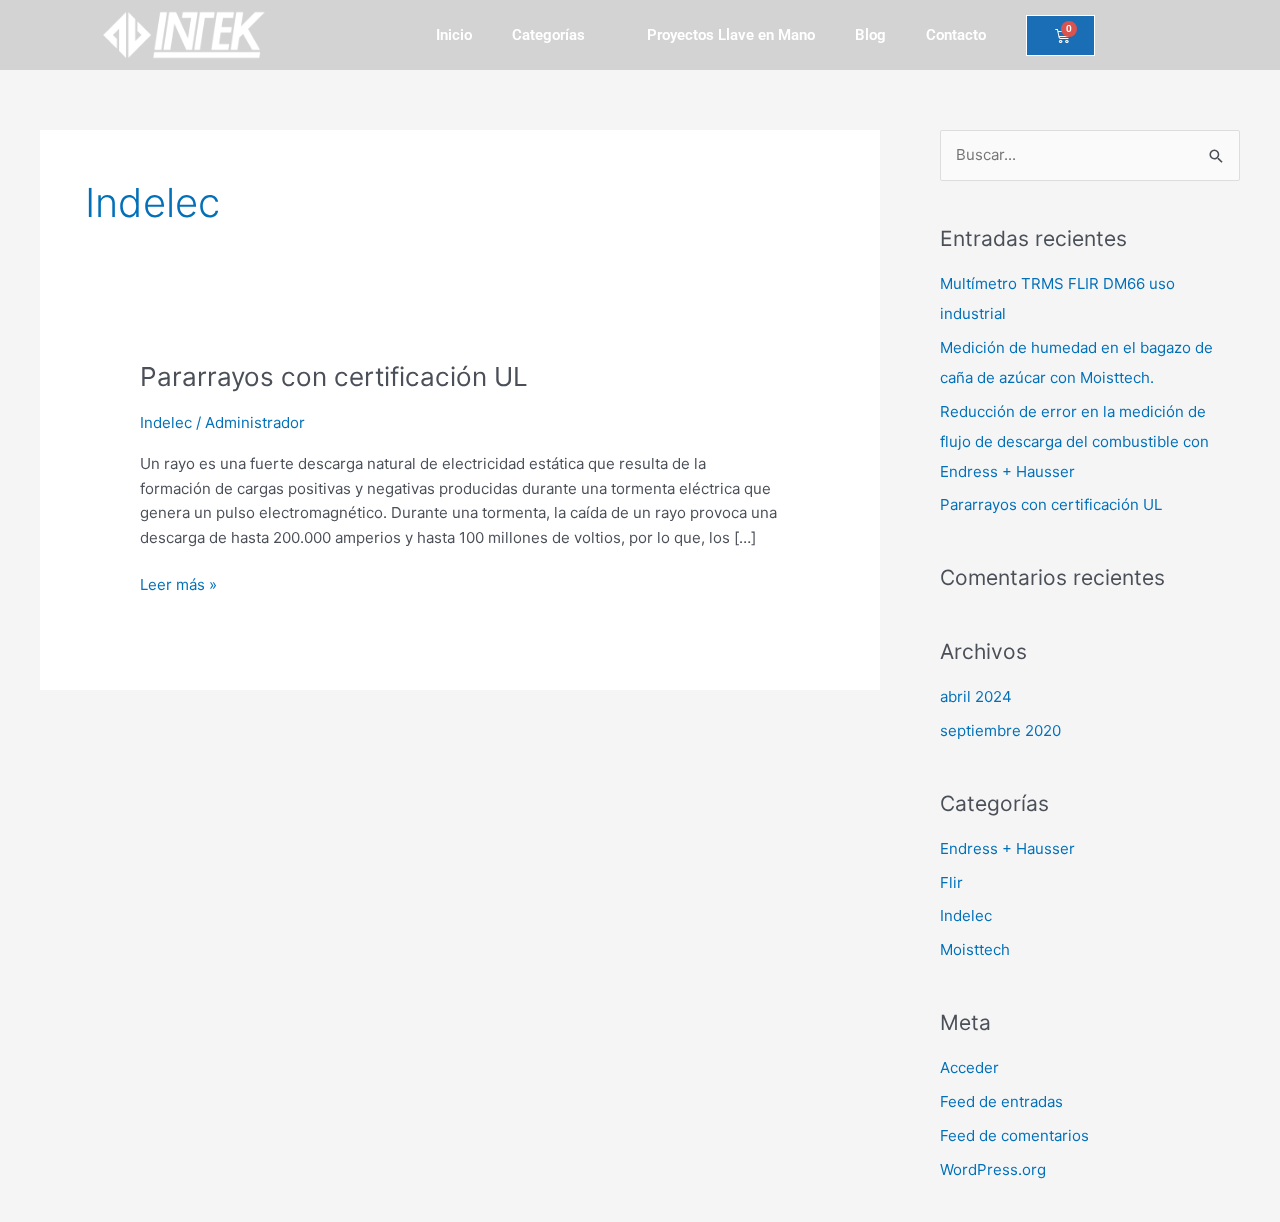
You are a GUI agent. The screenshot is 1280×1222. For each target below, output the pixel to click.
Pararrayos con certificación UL (334, 376)
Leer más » (178, 583)
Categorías (548, 35)
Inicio (454, 35)
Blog (870, 35)
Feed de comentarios (1014, 1135)
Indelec (166, 422)
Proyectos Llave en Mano (731, 35)
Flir (951, 882)
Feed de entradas (1001, 1101)
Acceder (969, 1067)
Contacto (956, 35)
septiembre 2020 (1000, 730)
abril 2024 (976, 696)
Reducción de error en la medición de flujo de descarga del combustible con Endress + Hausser (1074, 441)
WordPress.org (993, 1169)
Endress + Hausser (1007, 848)
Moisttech (975, 949)
